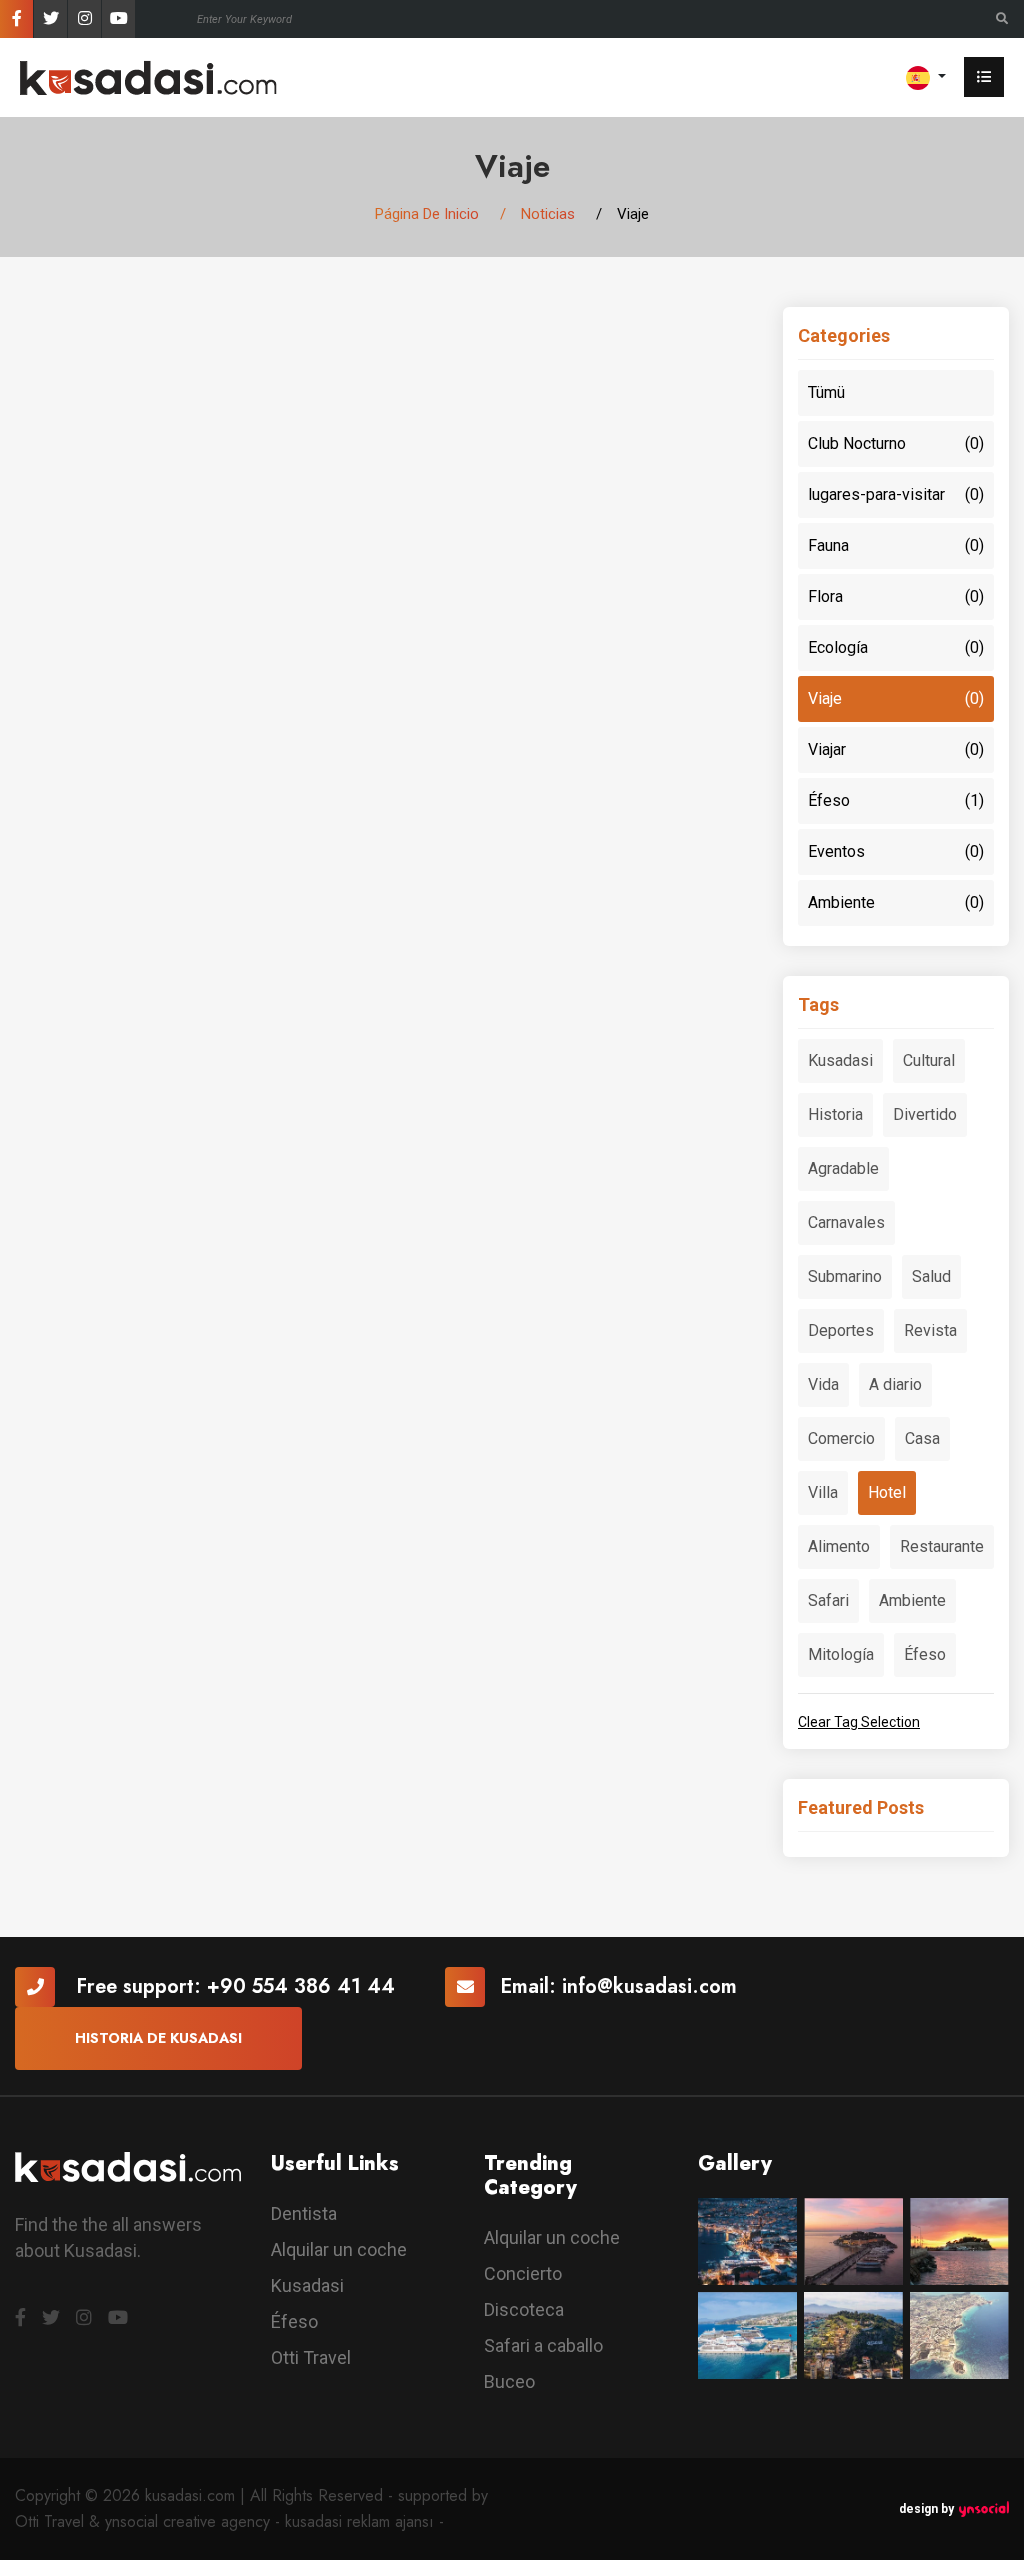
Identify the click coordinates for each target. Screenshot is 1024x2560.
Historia (835, 1114)
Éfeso (896, 800)
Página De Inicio (427, 214)
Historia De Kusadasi (158, 2038)
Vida (823, 1384)
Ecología (896, 647)
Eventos (896, 851)
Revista (930, 1330)
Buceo (509, 2381)
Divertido (925, 1114)
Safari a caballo (543, 2345)
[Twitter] (50, 19)
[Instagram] (84, 19)
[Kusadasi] (148, 76)
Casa (922, 1438)
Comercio (841, 1438)
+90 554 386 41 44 (301, 1986)
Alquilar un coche (339, 2249)
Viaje (896, 698)
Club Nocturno (896, 443)
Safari (828, 1600)
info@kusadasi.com (649, 1986)
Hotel (887, 1492)
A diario (895, 1384)
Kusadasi (840, 1060)
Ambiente (896, 902)
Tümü (826, 392)
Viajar (896, 749)
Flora (896, 596)
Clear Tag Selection (859, 1722)
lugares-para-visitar (896, 494)
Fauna (896, 545)
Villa (823, 1492)
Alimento (839, 1546)
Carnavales (846, 1222)
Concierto (523, 2273)
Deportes (841, 1330)
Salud (931, 1276)
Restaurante (942, 1546)
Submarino (845, 1276)
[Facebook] (16, 19)
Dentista (304, 2213)
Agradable (843, 1168)
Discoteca (524, 2309)
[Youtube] (118, 19)
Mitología (841, 1654)
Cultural (929, 1060)
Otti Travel (311, 2357)
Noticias (548, 214)
